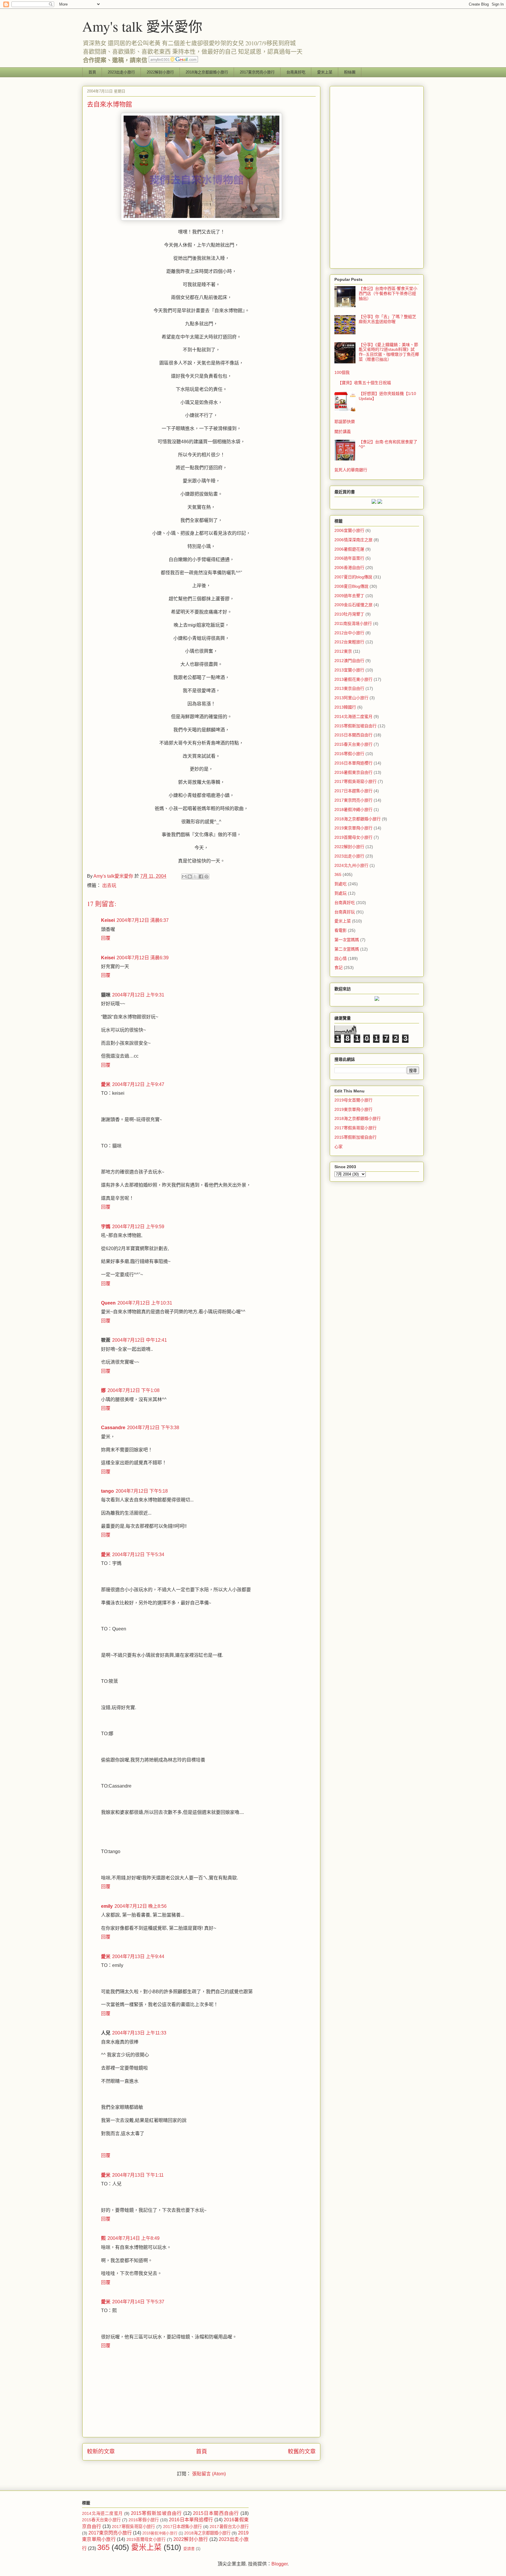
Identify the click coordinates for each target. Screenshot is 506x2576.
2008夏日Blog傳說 (351, 586)
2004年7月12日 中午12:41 (140, 1340)
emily (107, 1906)
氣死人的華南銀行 (351, 470)
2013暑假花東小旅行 (353, 679)
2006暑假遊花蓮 (349, 549)
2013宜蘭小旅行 (349, 670)
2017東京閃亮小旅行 (257, 72)
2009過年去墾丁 (349, 596)
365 (338, 874)
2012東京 (343, 651)
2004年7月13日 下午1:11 (138, 2175)
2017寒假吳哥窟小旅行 (355, 781)
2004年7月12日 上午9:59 (138, 1227)
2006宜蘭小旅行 (349, 530)
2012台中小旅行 (349, 633)
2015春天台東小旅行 (353, 744)
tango (107, 1491)
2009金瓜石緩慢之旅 (353, 605)
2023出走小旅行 (121, 72)
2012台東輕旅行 (349, 642)
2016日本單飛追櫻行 (353, 763)
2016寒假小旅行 (349, 754)
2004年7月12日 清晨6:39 (143, 958)
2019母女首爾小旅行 (353, 1100)
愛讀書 (189, 2549)
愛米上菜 (325, 72)
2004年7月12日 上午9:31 (138, 995)
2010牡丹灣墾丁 (349, 614)
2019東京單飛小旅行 (353, 828)
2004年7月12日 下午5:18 (142, 1491)
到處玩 (341, 893)
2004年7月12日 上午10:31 (145, 1303)
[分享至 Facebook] (201, 877)
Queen (108, 1303)
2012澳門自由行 (349, 661)
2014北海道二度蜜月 (353, 716)
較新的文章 (101, 2452)
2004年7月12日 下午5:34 (138, 1555)
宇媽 (106, 1227)
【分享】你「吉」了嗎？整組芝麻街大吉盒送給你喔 (387, 319)
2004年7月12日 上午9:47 (138, 1084)
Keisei (108, 920)
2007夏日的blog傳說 (353, 577)
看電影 (341, 930)
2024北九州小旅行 (351, 865)
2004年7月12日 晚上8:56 (141, 1906)
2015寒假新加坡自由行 (355, 726)
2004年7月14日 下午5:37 (138, 2302)
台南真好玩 (345, 912)
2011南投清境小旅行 (353, 623)
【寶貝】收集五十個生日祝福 (364, 383)
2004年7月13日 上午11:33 (139, 2033)
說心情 (341, 958)
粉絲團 (350, 72)
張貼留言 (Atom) (209, 2474)
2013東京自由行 (349, 688)
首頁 (92, 72)
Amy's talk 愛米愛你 (142, 26)
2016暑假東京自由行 (353, 772)
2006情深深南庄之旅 (353, 540)
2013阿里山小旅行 (351, 698)
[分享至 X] (195, 877)
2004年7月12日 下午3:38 (153, 1428)
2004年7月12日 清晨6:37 (143, 920)
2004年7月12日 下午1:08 (134, 1390)
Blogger (280, 2564)
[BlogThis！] (190, 877)
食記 (339, 967)
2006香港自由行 (349, 568)
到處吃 (341, 884)
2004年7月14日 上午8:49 (134, 2238)
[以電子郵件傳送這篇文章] (184, 877)
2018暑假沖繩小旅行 (353, 810)
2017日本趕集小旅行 (353, 791)
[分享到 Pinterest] (206, 877)
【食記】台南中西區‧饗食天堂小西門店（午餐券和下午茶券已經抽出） (388, 293)
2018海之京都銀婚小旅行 (207, 72)
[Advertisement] (377, 176)
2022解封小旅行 (160, 72)
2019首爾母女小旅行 (353, 837)
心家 (339, 1147)
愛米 (106, 1084)
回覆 (106, 938)
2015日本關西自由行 (353, 735)
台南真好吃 (296, 72)
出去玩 (109, 885)
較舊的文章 (302, 2452)
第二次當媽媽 (347, 949)
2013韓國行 (345, 707)
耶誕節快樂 (345, 422)
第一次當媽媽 (347, 940)
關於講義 (343, 432)
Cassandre (113, 1428)
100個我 (342, 372)
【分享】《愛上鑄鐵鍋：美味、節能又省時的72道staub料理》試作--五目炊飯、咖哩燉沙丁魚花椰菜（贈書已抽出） (389, 352)
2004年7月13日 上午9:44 (138, 1957)
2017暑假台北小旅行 (229, 2527)
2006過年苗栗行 (349, 558)
